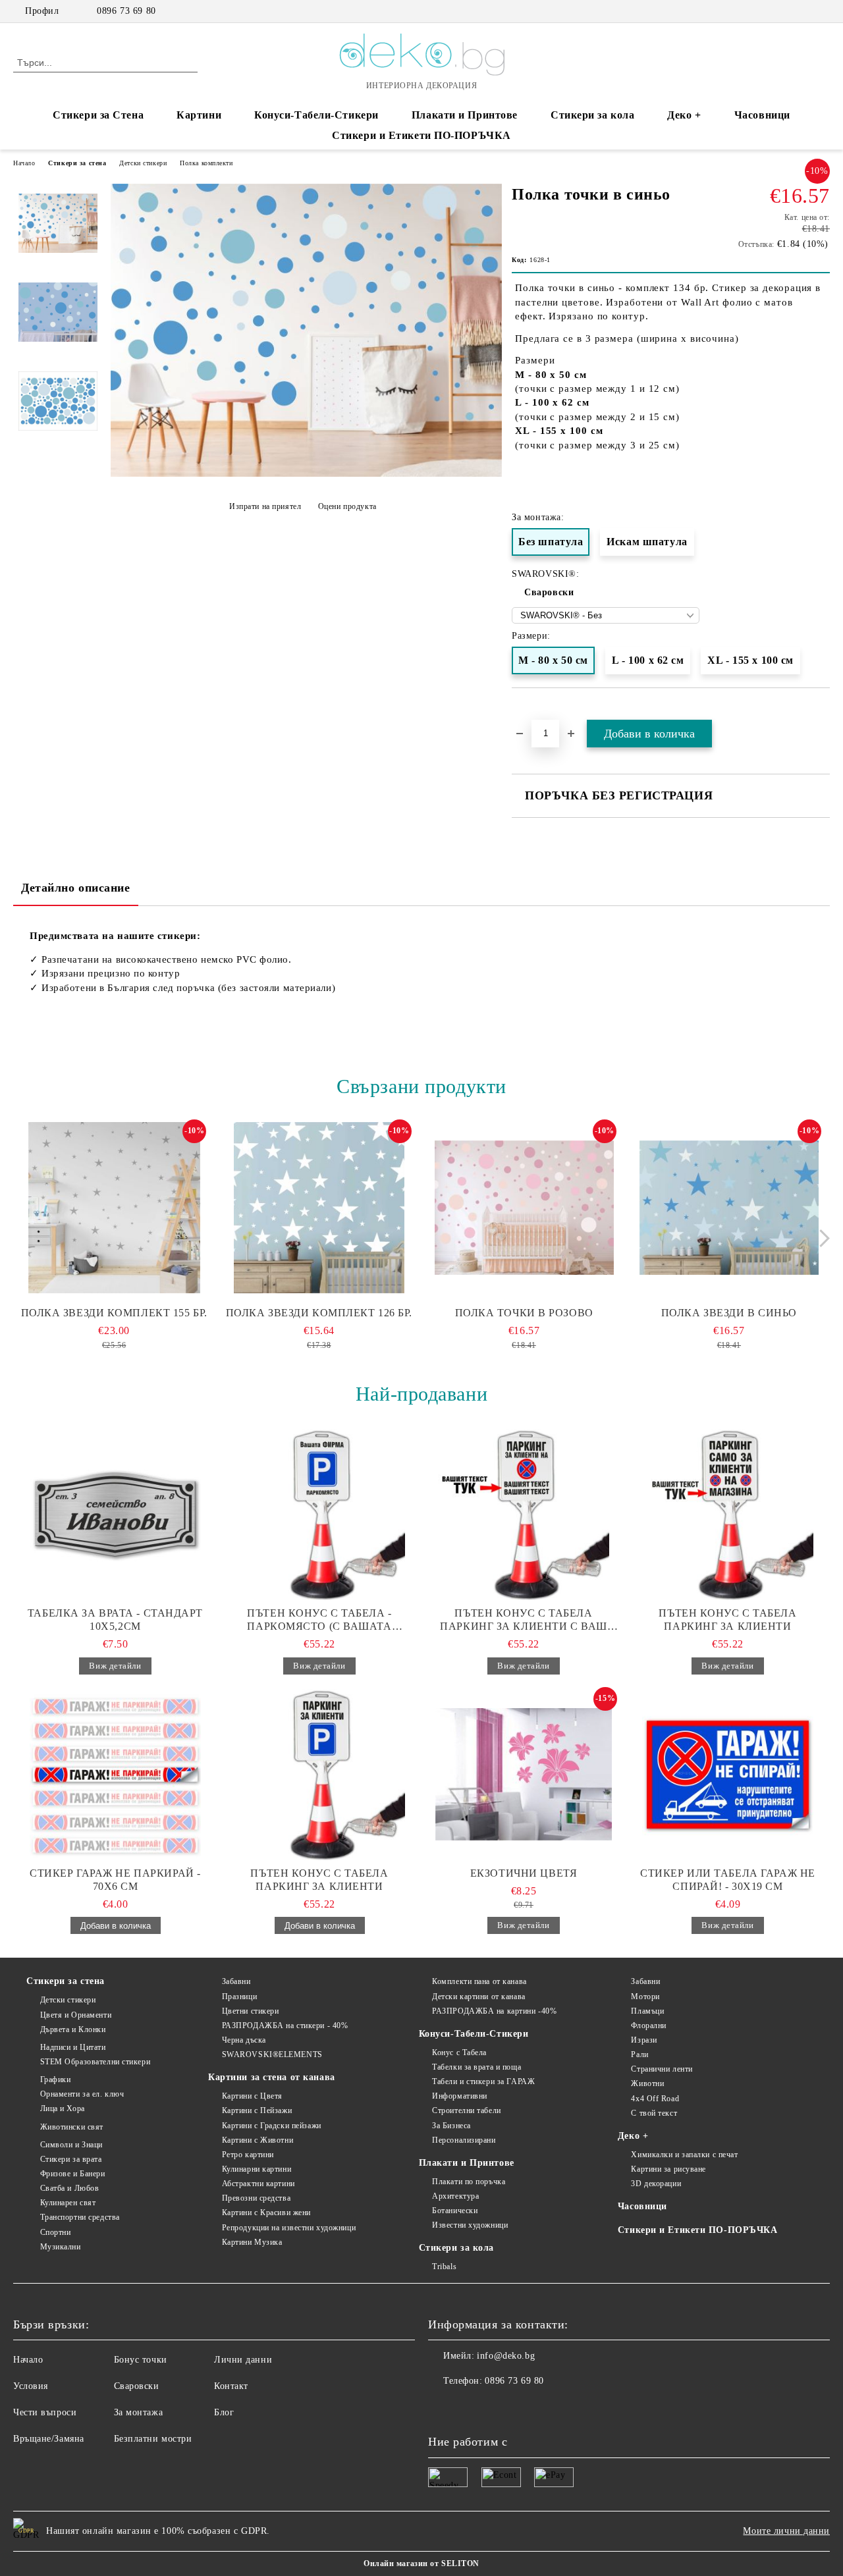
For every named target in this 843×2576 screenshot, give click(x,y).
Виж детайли (115, 1666)
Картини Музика (252, 2242)
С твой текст (654, 2113)
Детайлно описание (76, 888)
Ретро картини (248, 2155)
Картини (199, 115)
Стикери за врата (71, 2159)
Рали (639, 2054)
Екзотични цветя (524, 1873)
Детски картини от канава (478, 1997)
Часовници (762, 115)
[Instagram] (803, 11)
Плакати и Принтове (465, 115)
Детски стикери (143, 163)
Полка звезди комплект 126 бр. (319, 1313)
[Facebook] (783, 11)
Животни (647, 2083)
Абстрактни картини (258, 2184)
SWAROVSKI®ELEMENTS (272, 2054)
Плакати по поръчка (469, 2182)
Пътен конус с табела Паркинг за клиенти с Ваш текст (523, 1620)
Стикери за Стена (98, 115)
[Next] (821, 1238)
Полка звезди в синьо (729, 1313)
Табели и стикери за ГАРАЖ (483, 2081)
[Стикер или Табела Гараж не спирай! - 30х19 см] (728, 1775)
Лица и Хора (63, 2108)
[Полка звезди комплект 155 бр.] (114, 1208)
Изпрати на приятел (265, 506)
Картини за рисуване (668, 2169)
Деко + (684, 115)
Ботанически (455, 2211)
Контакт (231, 2386)
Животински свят (72, 2127)
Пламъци (647, 2011)
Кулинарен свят (68, 2203)
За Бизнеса (451, 2126)
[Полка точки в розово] (524, 1208)
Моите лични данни (786, 2531)
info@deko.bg (506, 2356)
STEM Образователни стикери (95, 2062)
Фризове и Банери (73, 2174)
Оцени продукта (347, 506)
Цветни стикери (250, 2011)
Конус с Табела (459, 2053)
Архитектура (455, 2196)
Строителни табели (467, 2110)
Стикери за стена (77, 163)
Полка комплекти (206, 163)
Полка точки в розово (524, 1313)
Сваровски (549, 592)
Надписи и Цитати (73, 2047)
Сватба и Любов (69, 2188)
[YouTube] (823, 11)
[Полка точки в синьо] (306, 474)
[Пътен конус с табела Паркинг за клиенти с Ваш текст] (524, 1515)
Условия (31, 2386)
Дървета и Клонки (73, 2029)
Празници (239, 1997)
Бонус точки (141, 2360)
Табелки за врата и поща (476, 2067)
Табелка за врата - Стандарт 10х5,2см (115, 1620)
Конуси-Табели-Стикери (316, 115)
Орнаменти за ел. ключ (82, 2094)
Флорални (648, 2026)
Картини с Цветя (252, 2096)
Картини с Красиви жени (266, 2213)
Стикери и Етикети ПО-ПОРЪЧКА (421, 135)
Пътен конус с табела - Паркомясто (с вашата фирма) (319, 1620)
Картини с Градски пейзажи (272, 2126)
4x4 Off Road (655, 2099)
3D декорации (656, 2184)
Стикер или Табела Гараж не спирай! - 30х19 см (728, 1880)
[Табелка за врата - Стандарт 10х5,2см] (115, 1515)
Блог (224, 2412)
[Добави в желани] (820, 712)
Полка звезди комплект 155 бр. (114, 1313)
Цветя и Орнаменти (76, 2015)
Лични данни (243, 2360)
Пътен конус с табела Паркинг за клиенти (727, 1620)
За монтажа (139, 2412)
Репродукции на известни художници (289, 2228)
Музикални (61, 2247)
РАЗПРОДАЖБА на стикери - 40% (285, 2026)
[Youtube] (497, 2407)
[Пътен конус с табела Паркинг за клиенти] (728, 1515)
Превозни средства (256, 2198)
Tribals (444, 2267)
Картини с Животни (258, 2140)
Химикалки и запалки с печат (684, 2155)
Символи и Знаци (71, 2145)
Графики (55, 2080)
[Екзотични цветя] (524, 1775)
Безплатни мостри (153, 2439)
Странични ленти (662, 2069)
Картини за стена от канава (272, 2077)
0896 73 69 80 (126, 11)
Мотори (645, 1997)
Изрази (644, 2040)
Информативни (460, 2096)
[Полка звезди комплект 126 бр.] (319, 1208)
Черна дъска (244, 2040)
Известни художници (470, 2225)
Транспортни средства (80, 2217)
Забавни (236, 1981)
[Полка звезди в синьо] (729, 1208)
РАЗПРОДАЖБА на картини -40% (494, 2011)
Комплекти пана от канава (479, 1981)
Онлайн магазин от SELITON (421, 2563)
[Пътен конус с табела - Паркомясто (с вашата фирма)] (319, 1515)
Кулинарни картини (257, 2169)
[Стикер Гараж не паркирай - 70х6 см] (115, 1775)
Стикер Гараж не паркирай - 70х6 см (115, 1880)
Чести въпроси (45, 2412)
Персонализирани (464, 2140)
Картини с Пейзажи (257, 2110)
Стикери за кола (592, 115)
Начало (24, 163)
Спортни (55, 2232)
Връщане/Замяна (49, 2439)
